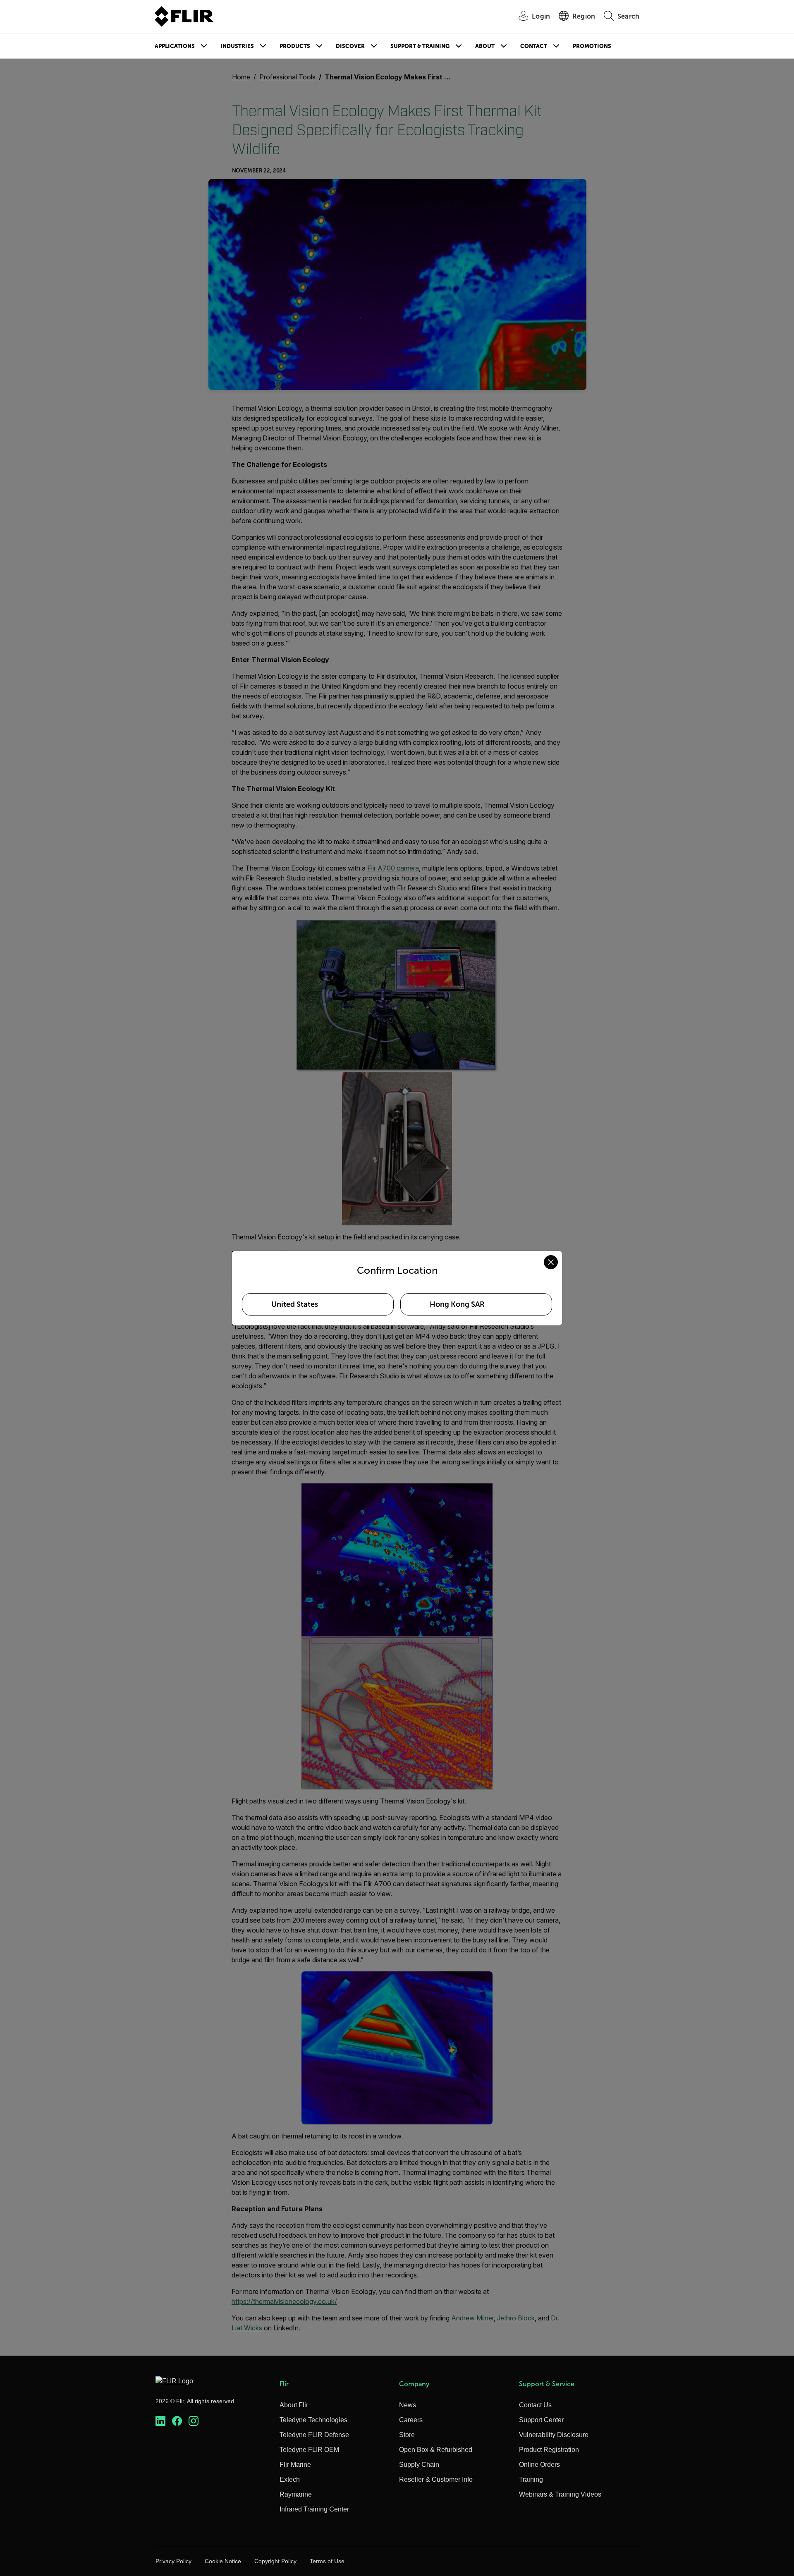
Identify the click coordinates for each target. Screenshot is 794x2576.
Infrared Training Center (314, 2509)
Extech (290, 2479)
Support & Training (420, 46)
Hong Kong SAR (457, 1304)
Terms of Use (327, 2561)
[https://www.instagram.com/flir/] (194, 2421)
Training (531, 2479)
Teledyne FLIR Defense (314, 2435)
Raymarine (296, 2494)
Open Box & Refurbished (436, 2450)
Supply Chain (419, 2465)
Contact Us (535, 2405)
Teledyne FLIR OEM (309, 2450)
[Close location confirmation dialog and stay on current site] (551, 1262)
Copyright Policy (275, 2561)
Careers (411, 2420)
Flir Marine (295, 2465)
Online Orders (539, 2465)
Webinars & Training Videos (560, 2494)
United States (295, 1304)
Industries (237, 46)
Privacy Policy (173, 2561)
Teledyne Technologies (313, 2420)
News (408, 2405)
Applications (175, 46)
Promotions (592, 46)
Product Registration (549, 2450)
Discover (350, 46)
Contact (534, 46)
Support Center (541, 2420)
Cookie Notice (223, 2561)
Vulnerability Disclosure (554, 2435)
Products (295, 46)
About (485, 46)
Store (407, 2435)
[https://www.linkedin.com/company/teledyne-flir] (160, 2421)
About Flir (294, 2405)
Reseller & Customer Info (436, 2479)
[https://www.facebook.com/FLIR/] (177, 2421)
